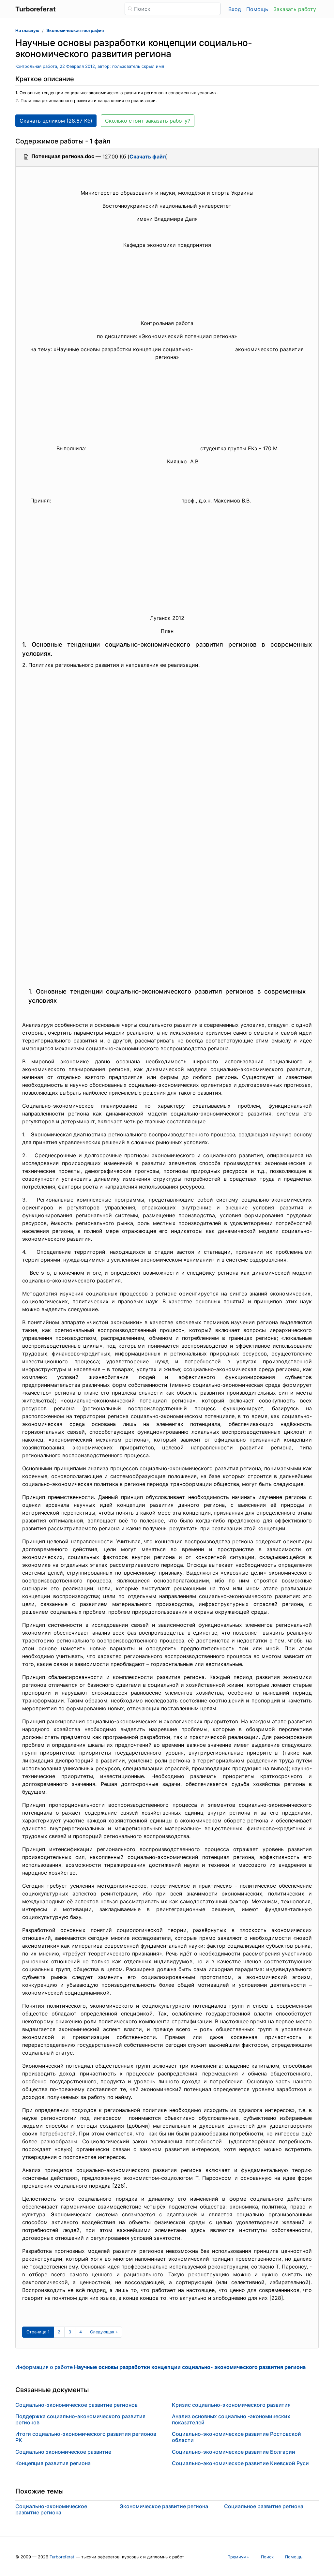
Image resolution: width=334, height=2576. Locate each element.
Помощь (257, 9)
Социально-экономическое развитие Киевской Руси (240, 2463)
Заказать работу (295, 9)
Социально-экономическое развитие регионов (76, 2405)
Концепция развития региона (53, 2463)
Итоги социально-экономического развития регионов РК (86, 2437)
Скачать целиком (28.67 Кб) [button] (56, 121)
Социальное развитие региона (264, 2506)
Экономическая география (75, 30)
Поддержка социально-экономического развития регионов (80, 2419)
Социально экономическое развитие (63, 2452)
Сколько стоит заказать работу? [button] (148, 121)
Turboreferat (62, 2557)
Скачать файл (148, 157)
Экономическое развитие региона (164, 2506)
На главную (27, 30)
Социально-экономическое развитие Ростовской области (236, 2437)
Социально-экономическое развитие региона (51, 2509)
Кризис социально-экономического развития (231, 2405)
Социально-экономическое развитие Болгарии (234, 2452)
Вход (235, 9)
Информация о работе (160, 2367)
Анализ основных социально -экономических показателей (231, 2419)
